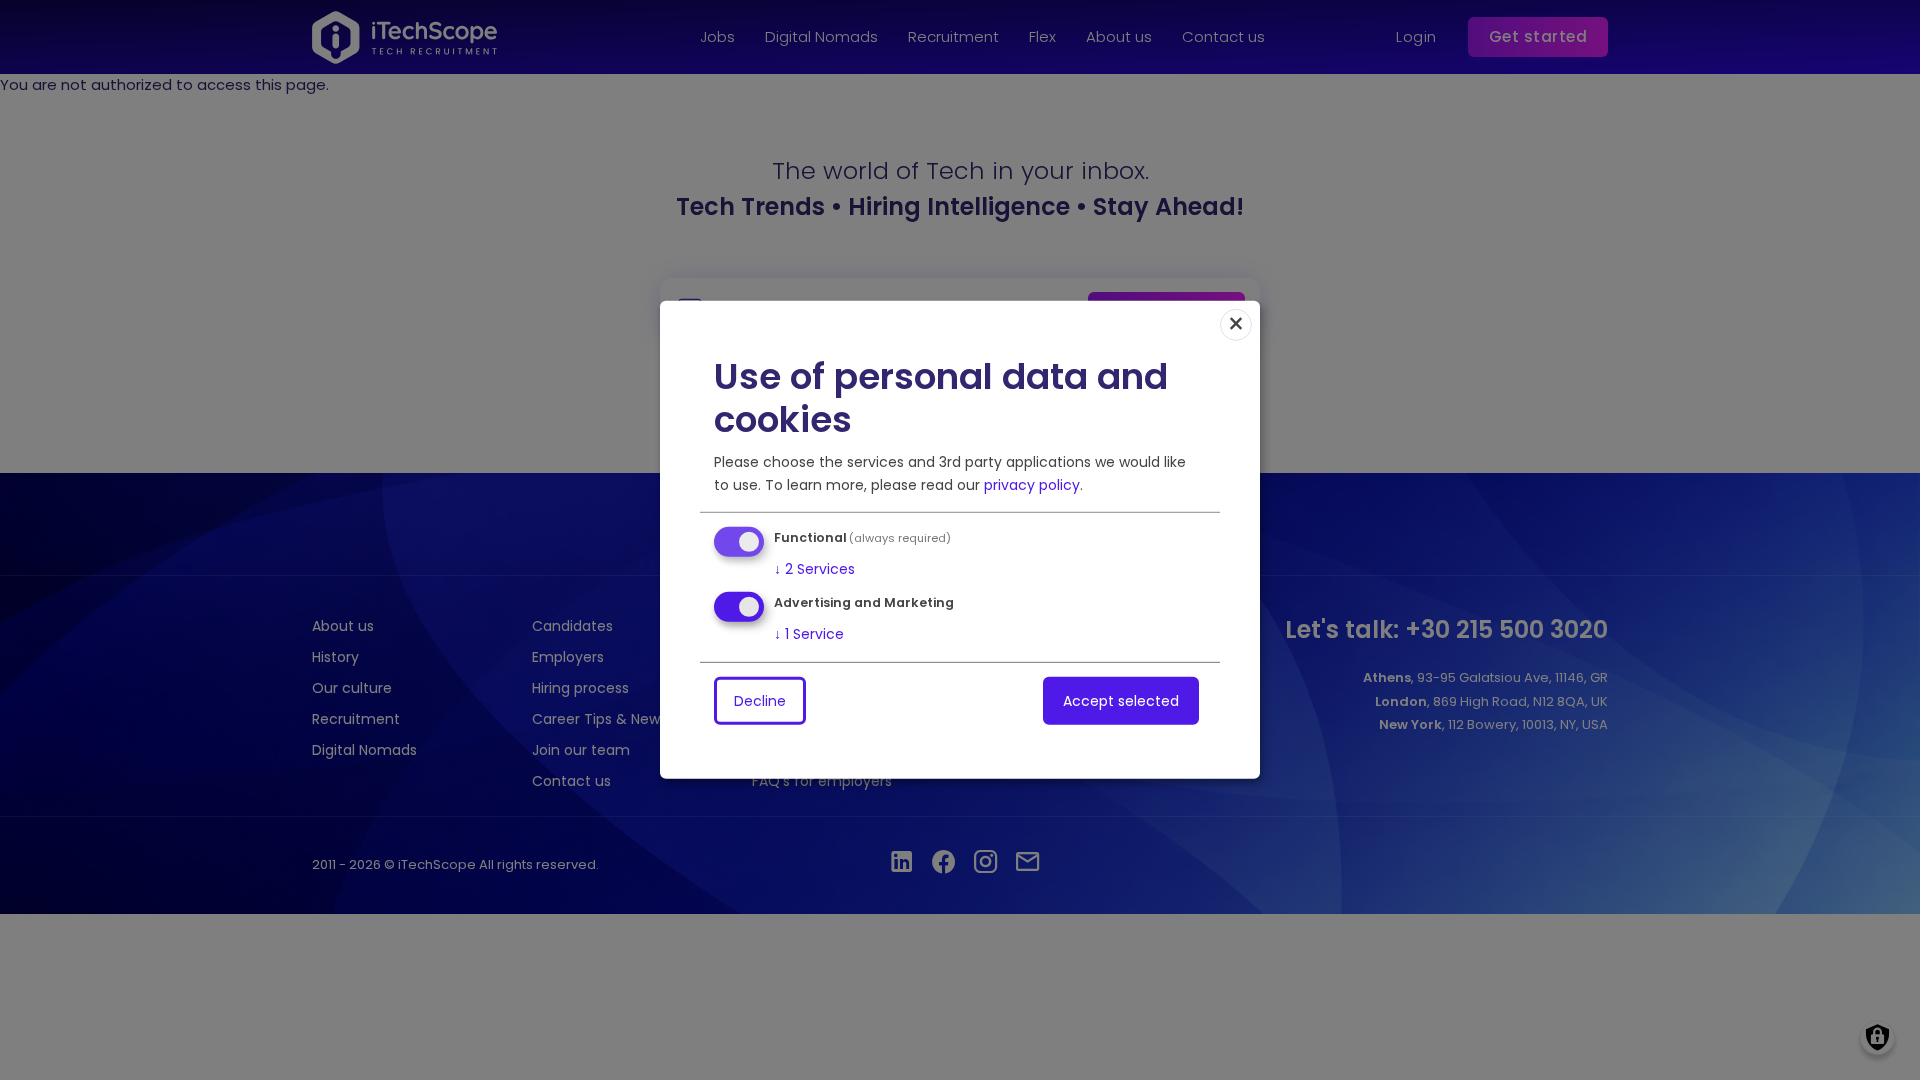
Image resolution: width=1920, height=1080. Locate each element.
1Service (809, 634)
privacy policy (1032, 484)
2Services (814, 568)
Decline (760, 701)
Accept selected (1121, 701)
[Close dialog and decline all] (1236, 325)
